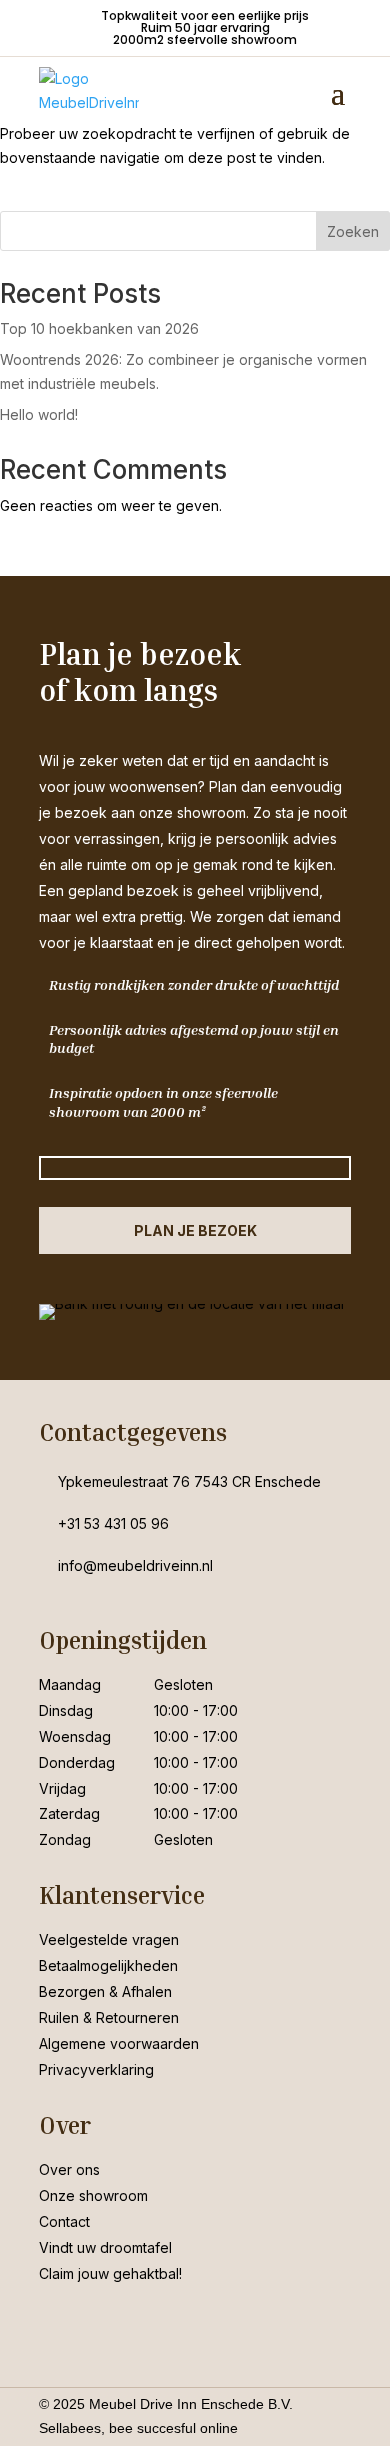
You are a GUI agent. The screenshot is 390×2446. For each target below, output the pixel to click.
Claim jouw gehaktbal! (110, 2273)
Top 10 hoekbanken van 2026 (99, 328)
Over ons (69, 2169)
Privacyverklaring (96, 2069)
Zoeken (353, 231)
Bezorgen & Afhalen (105, 1991)
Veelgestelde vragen (109, 1939)
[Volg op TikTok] (135, 2323)
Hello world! (39, 414)
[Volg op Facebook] (55, 2323)
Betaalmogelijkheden (108, 1965)
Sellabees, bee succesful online (138, 2428)
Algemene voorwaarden (119, 2043)
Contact (64, 2221)
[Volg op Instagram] (95, 2323)
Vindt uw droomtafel (105, 2247)
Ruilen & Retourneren (109, 2017)
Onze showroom (93, 2195)
